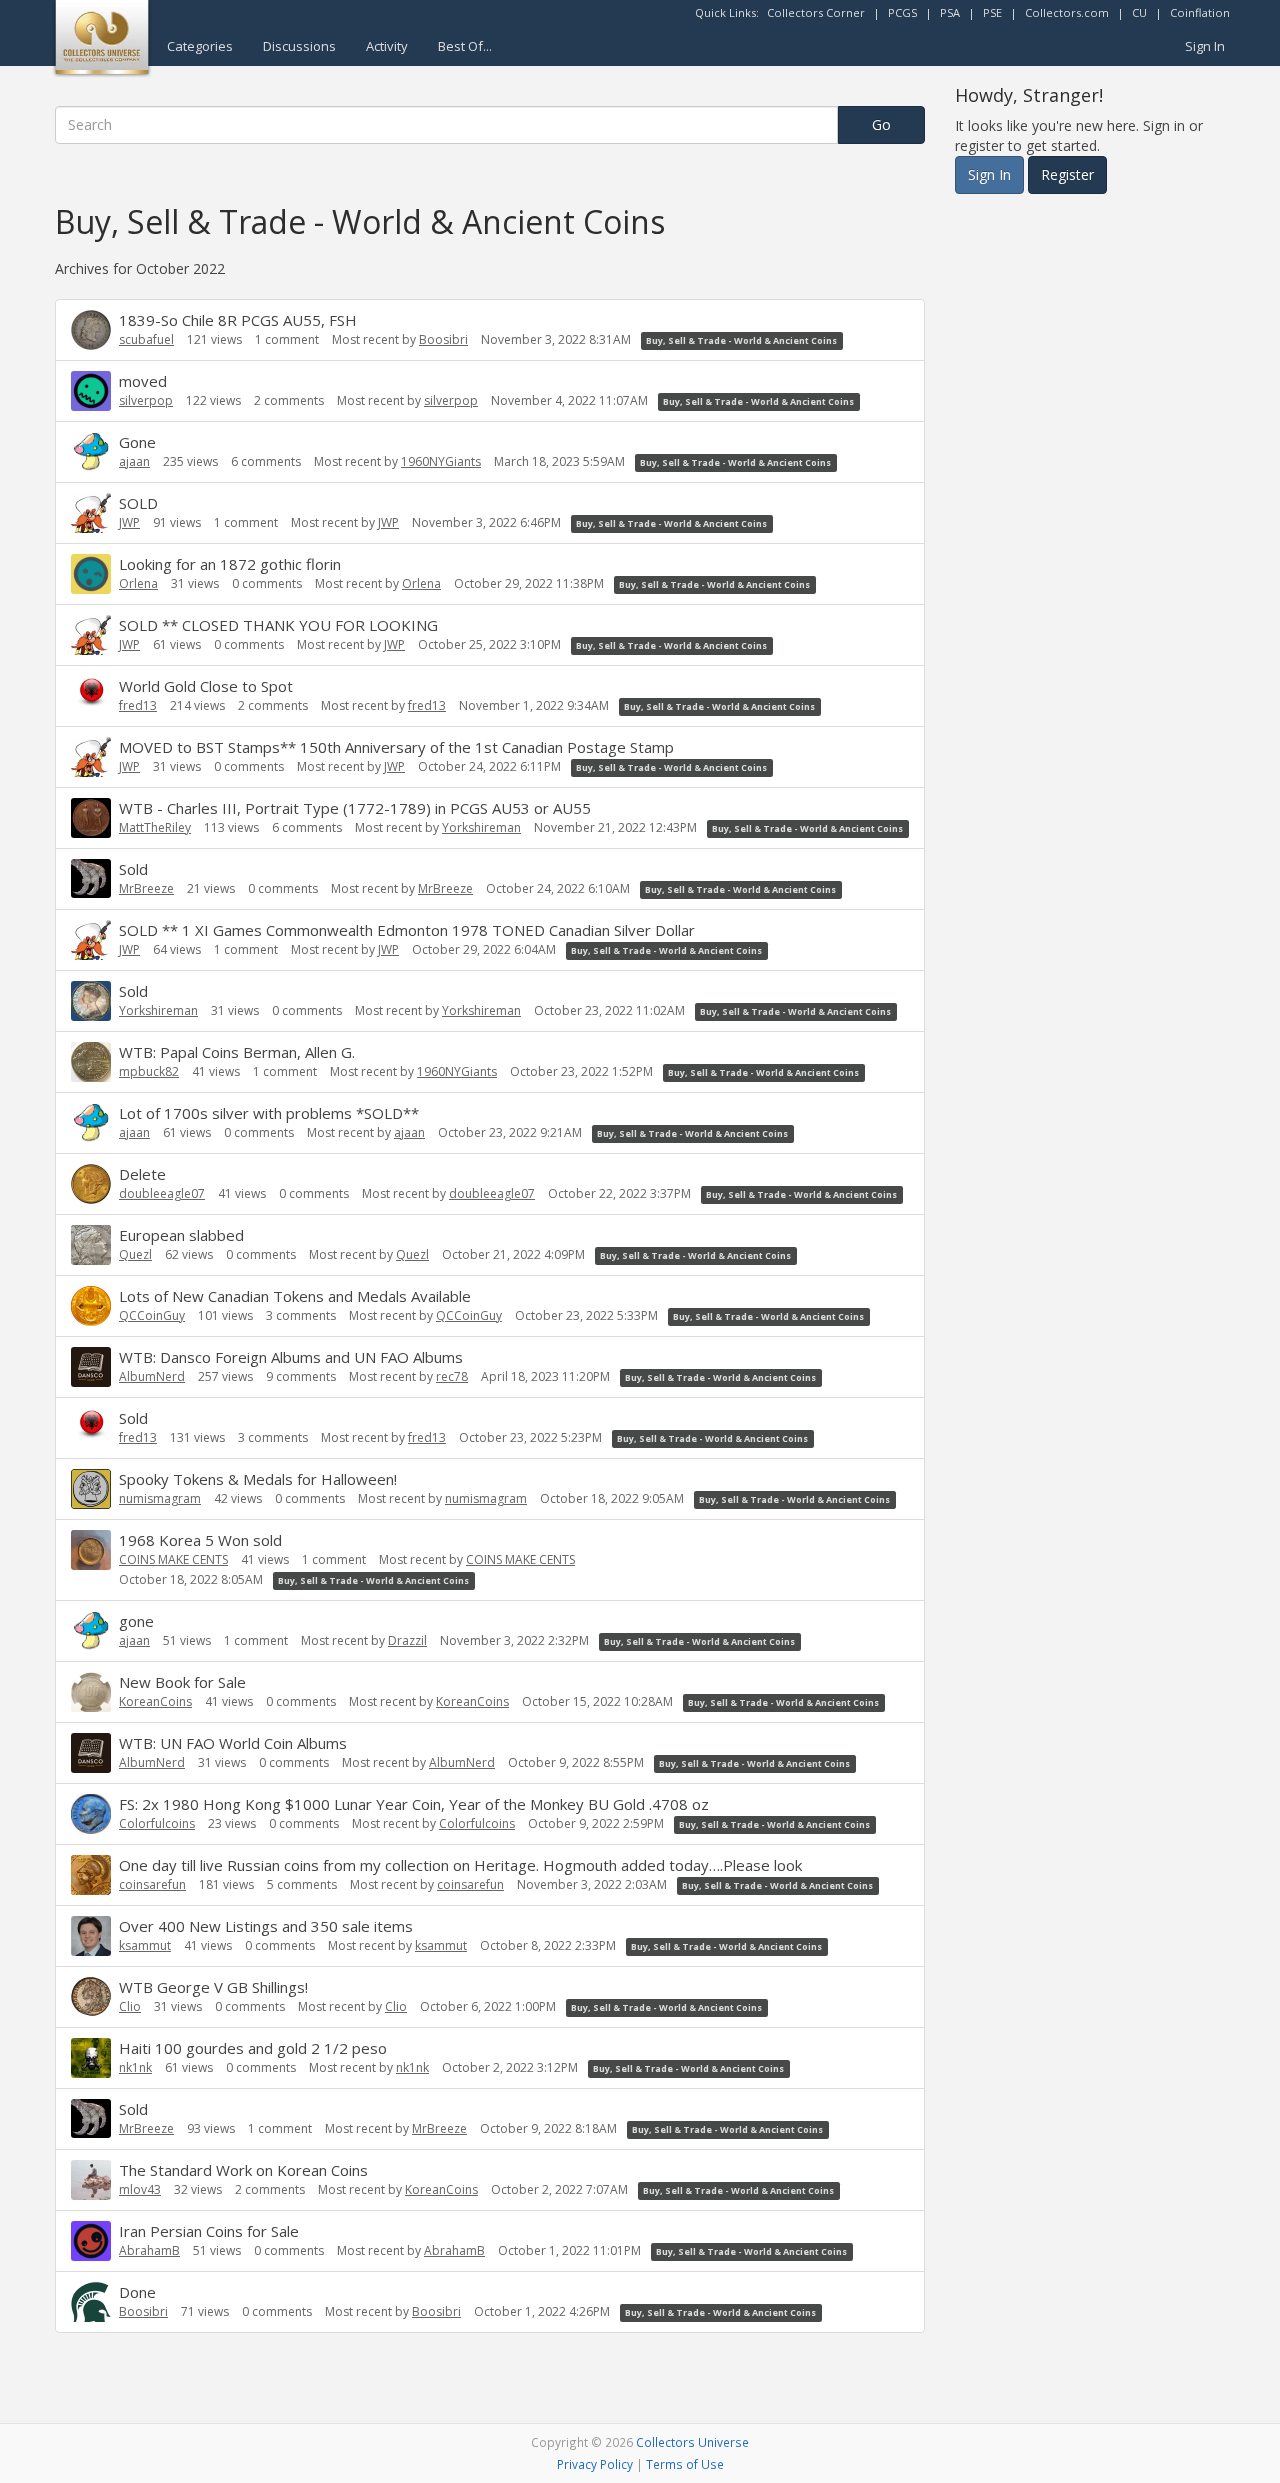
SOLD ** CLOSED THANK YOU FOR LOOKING (278, 625)
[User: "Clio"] (91, 1997)
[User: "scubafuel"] (91, 330)
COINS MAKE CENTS (173, 1559)
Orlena (138, 583)
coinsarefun (152, 1884)
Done (137, 2292)
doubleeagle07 (162, 1193)
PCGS (902, 12)
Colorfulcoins (157, 1823)
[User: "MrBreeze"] (91, 878)
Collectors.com (1067, 12)
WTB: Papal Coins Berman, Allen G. (237, 1052)
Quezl (135, 1254)
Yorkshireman (481, 827)
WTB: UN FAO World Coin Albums (233, 1743)
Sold (133, 869)
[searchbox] (446, 125)
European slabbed (181, 1235)
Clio (130, 2006)
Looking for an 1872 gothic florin (230, 564)
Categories (200, 46)
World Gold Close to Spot (206, 686)
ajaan (134, 461)
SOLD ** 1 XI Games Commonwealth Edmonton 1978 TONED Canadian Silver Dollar (407, 930)
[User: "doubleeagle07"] (91, 1184)
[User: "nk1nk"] (91, 2058)
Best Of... (465, 46)
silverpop (146, 400)
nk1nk (135, 2067)
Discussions (299, 46)
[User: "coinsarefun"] (91, 1875)
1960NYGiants (441, 461)
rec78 (452, 1376)
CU (1139, 12)
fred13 (138, 705)
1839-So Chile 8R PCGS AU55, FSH (238, 320)
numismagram (160, 1498)
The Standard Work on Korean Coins (243, 2170)
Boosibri (443, 339)
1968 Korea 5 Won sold (200, 1540)
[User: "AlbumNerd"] (91, 1367)
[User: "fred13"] (91, 691)
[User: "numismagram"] (91, 1489)
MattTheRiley (155, 827)
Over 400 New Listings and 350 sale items (266, 1926)
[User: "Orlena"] (91, 574)
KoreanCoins (155, 1701)
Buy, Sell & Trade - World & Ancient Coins (741, 340)
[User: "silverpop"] (91, 391)
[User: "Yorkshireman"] (91, 1001)
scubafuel (146, 339)
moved (143, 381)
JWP (129, 522)
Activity (387, 46)
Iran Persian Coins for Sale (209, 2231)
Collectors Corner (816, 12)
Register (1067, 174)
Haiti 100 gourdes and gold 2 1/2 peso (253, 2048)
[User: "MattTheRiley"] (91, 818)
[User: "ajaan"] (91, 452)
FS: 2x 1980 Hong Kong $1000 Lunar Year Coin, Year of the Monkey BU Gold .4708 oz (414, 1804)
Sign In (1205, 46)
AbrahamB (149, 2250)
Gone (137, 442)
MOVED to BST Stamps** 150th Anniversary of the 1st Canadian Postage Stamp (396, 747)
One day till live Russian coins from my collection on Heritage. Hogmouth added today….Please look (460, 1865)
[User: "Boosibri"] (91, 2302)
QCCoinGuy (152, 1315)
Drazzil (407, 1640)
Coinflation (1200, 12)
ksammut (145, 1945)
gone (136, 1621)
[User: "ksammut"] (91, 1936)
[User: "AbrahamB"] (91, 2241)
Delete (142, 1174)
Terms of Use (685, 2464)
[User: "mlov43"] (91, 2180)
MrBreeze (146, 888)
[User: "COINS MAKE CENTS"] (91, 1550)
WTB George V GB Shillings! (213, 1987)
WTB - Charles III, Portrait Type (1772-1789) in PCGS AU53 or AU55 (355, 808)
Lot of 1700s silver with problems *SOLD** (269, 1113)
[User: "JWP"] (91, 513)
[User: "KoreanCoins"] (91, 1692)
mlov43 (140, 2189)
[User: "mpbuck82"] (91, 1062)
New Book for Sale (182, 1682)
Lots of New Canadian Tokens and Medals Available (295, 1296)
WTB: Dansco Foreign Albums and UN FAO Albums (291, 1357)
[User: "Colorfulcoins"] (91, 1814)
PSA (950, 12)
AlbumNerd (152, 1376)
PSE (992, 12)
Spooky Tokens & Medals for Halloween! (258, 1479)
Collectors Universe (692, 2442)
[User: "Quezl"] (91, 1245)
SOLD (138, 503)
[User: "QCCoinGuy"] (91, 1306)
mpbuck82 (149, 1071)
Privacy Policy (595, 2464)
